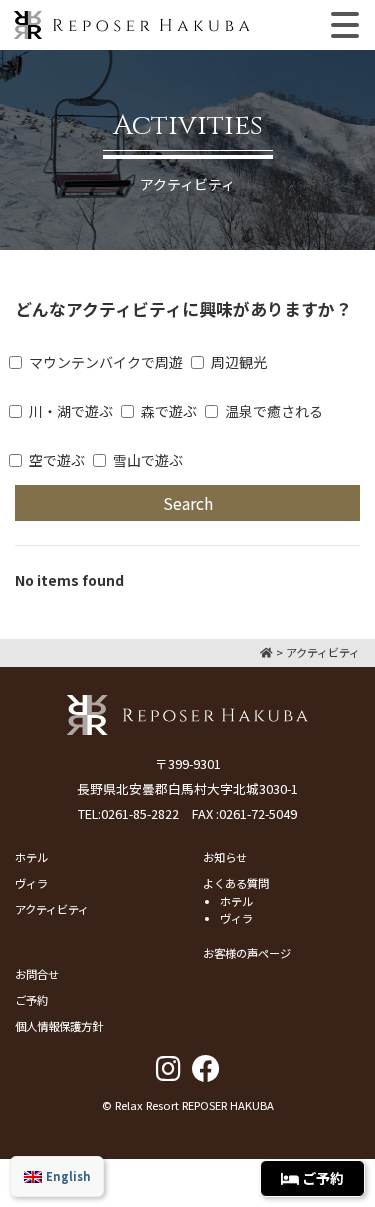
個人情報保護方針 (59, 1026)
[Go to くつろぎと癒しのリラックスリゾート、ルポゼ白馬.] (266, 652)
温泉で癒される (274, 411)
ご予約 (31, 1000)
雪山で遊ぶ (148, 460)
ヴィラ (31, 883)
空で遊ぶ (57, 460)
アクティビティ (52, 909)
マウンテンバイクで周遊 (106, 362)
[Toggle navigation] (345, 25)
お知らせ (225, 857)
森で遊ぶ (169, 411)
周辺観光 (239, 362)
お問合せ (37, 974)
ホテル (31, 857)
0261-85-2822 (140, 813)
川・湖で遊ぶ (71, 411)
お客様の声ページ (247, 953)
